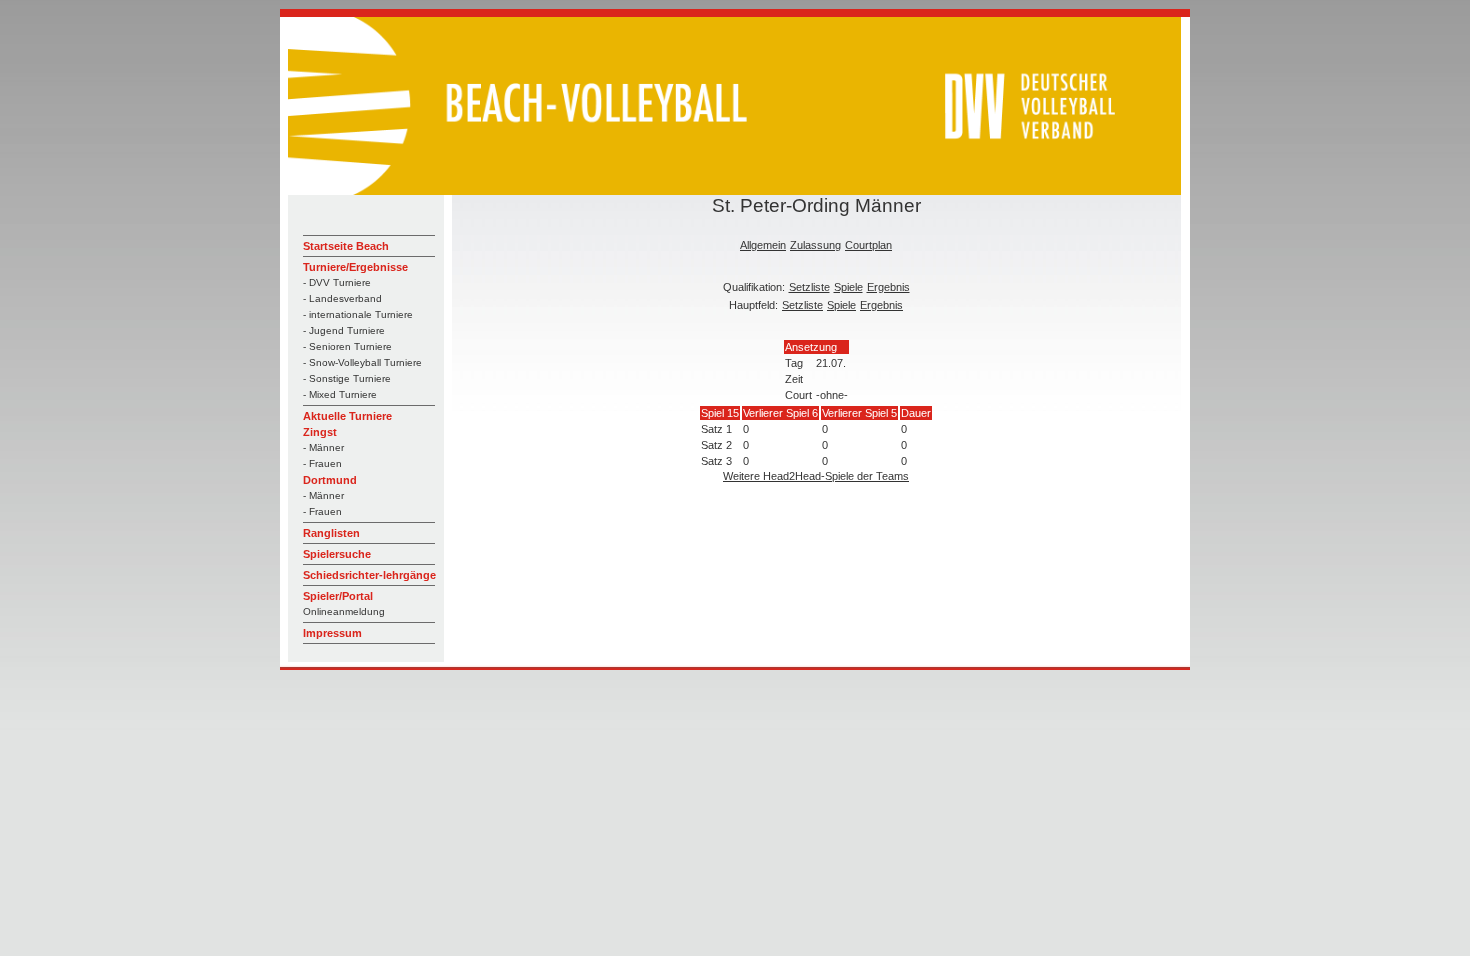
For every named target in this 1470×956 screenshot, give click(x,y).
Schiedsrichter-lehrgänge (369, 575)
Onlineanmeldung (344, 611)
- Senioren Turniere (347, 346)
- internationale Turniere (358, 314)
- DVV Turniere (337, 282)
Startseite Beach (346, 246)
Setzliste (809, 287)
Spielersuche (337, 554)
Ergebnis (888, 287)
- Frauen (322, 463)
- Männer (323, 447)
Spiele (848, 287)
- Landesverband (342, 298)
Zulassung (815, 245)
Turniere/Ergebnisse (355, 267)
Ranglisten (331, 533)
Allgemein (763, 245)
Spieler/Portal (338, 596)
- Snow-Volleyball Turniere (362, 362)
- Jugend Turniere (344, 330)
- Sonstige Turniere (347, 378)
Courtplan (868, 245)
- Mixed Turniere (340, 394)
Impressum (332, 633)
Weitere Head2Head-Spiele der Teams (816, 476)
